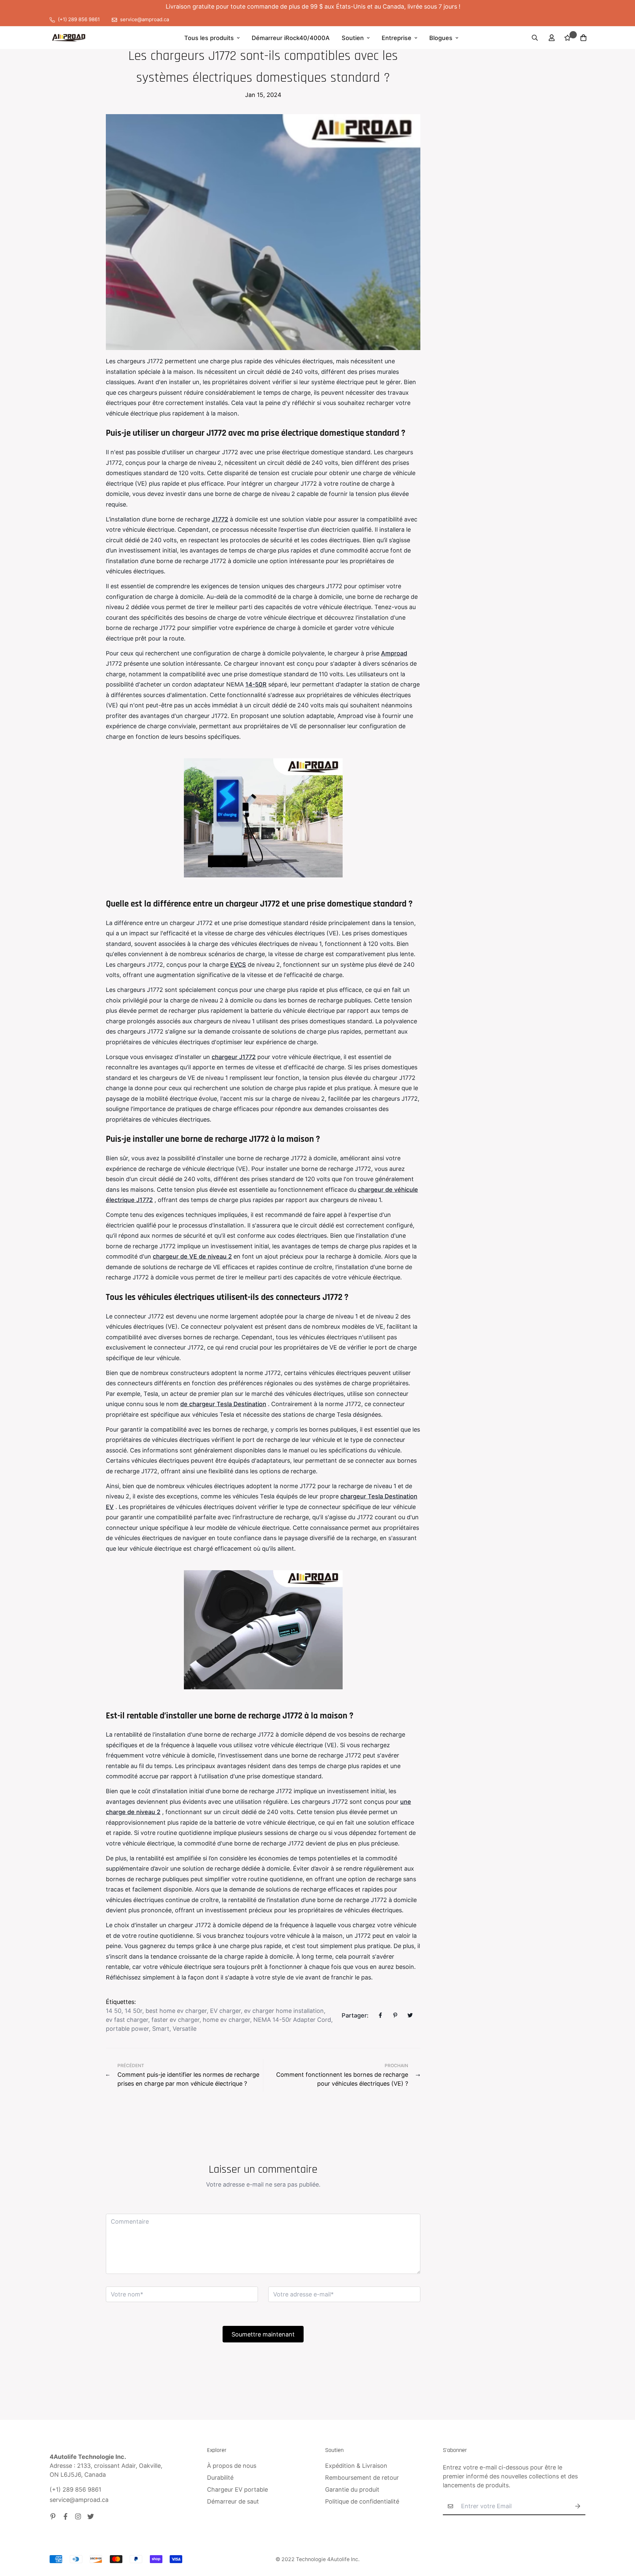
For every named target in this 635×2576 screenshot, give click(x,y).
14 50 (114, 2011)
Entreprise (397, 38)
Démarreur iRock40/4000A (291, 38)
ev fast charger (127, 2020)
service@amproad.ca (79, 2500)
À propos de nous (232, 2466)
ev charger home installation (284, 2011)
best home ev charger (176, 2011)
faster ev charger (175, 2020)
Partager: (355, 2015)
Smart (161, 2029)
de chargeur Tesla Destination (223, 1404)
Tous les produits (209, 38)
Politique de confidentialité (362, 2501)
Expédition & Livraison (356, 2466)
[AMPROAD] (69, 38)
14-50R (256, 684)
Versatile (185, 2029)
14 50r (133, 2011)
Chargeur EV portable (237, 2489)
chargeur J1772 (234, 1057)
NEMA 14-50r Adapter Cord (292, 2020)
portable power (127, 2029)
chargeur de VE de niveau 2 (192, 1256)
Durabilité (220, 2478)
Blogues (441, 38)
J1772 (220, 519)
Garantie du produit (352, 2489)
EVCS (238, 965)
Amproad (394, 653)
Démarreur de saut (233, 2501)
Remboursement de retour (362, 2478)
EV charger (225, 2011)
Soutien (353, 38)
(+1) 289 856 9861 (75, 2489)
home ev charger (226, 2020)
